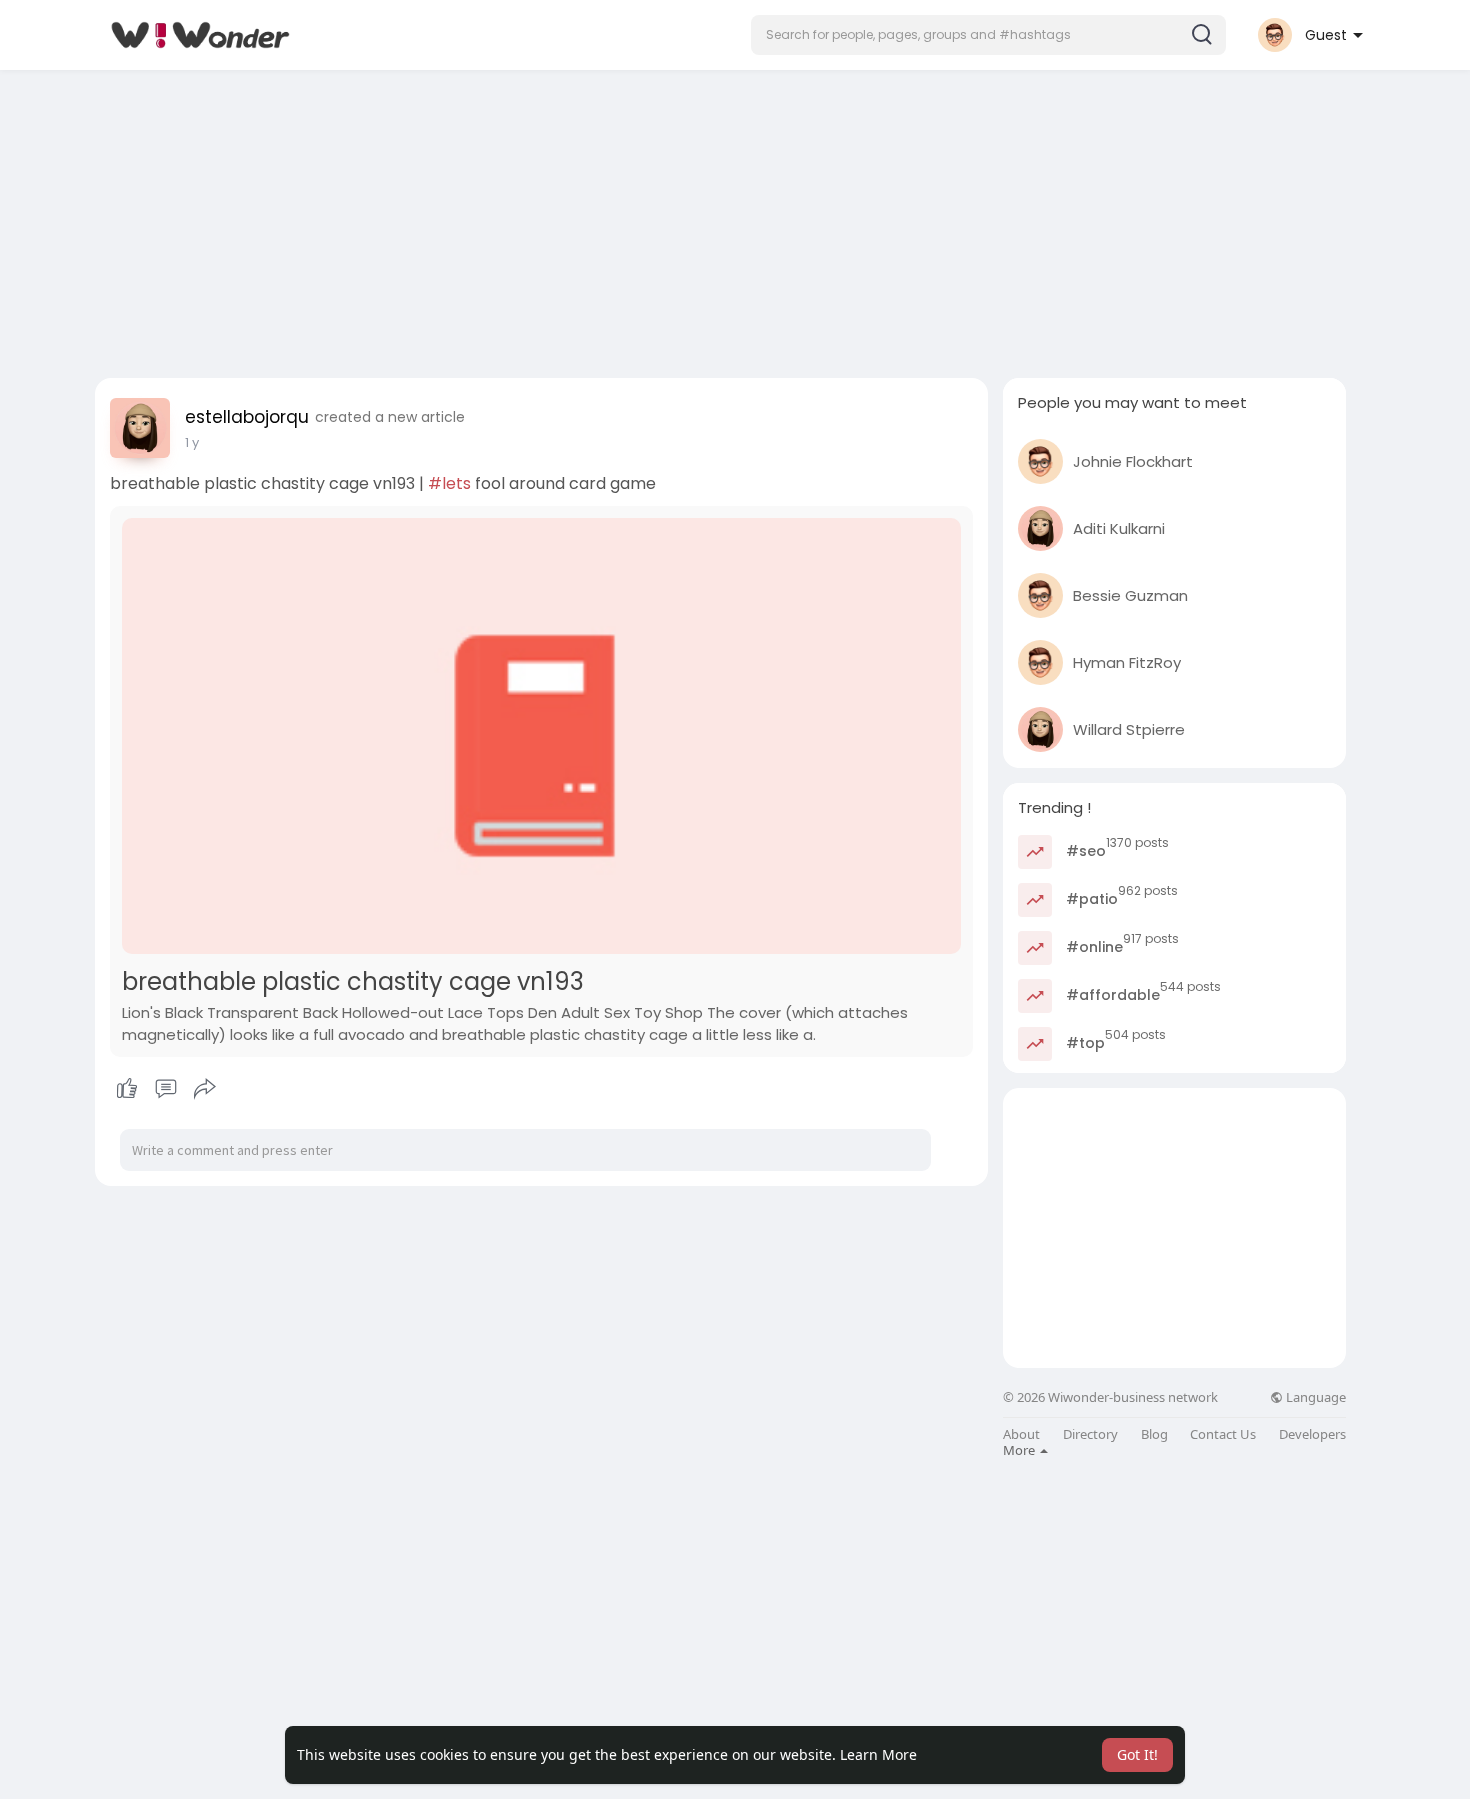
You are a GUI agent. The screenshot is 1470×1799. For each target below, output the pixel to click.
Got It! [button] (1137, 1754)
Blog (1154, 1434)
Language (1314, 1397)
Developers (1312, 1434)
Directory (1090, 1434)
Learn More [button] (878, 1754)
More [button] (1020, 1450)
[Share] (205, 1089)
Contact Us (1223, 1434)
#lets (449, 483)
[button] (988, 35)
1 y (192, 442)
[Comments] (166, 1089)
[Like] (165, 1089)
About (1021, 1434)
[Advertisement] (735, 218)
